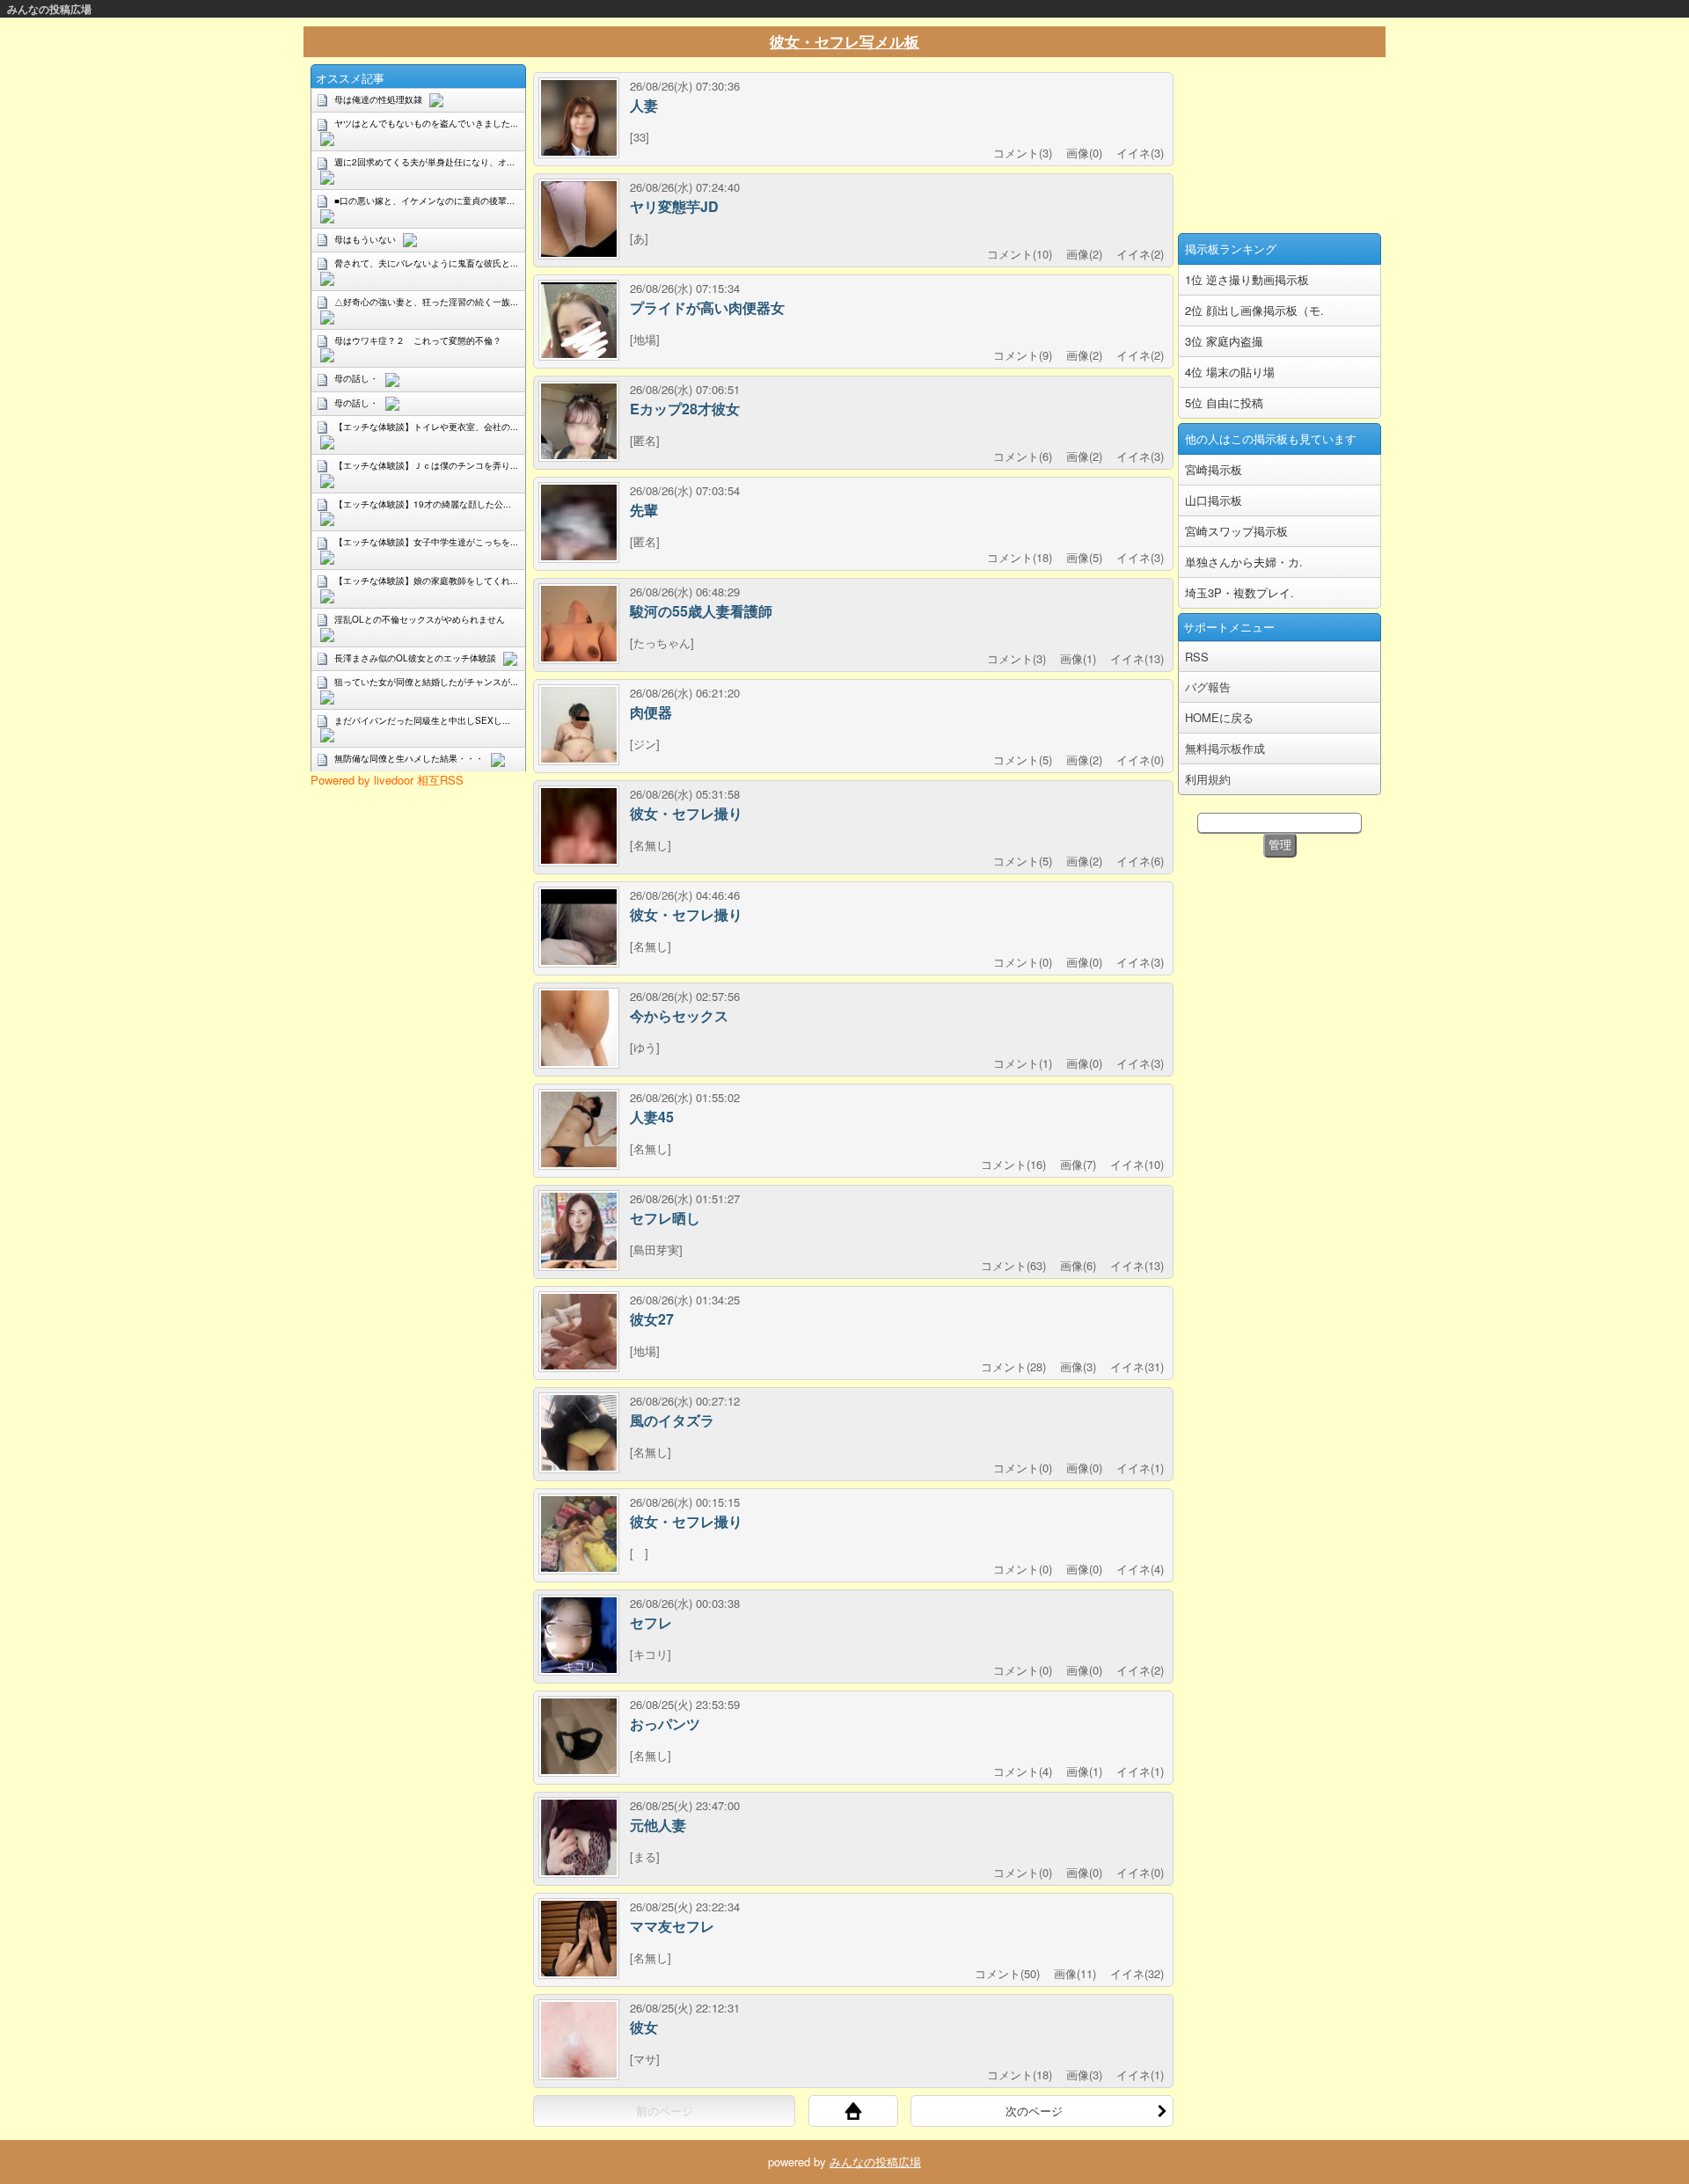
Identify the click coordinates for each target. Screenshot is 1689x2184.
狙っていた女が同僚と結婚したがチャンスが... (426, 682)
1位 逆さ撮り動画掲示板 (1247, 279)
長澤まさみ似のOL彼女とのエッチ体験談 (415, 658)
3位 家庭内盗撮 (1224, 341)
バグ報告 (1208, 687)
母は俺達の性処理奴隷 (378, 99)
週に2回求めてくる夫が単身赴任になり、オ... (424, 162)
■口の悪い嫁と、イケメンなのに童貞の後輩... (424, 201)
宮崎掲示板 (1214, 469)
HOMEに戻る (1219, 717)
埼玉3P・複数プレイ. (1239, 592)
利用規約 (1208, 779)
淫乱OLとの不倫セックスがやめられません (420, 619)
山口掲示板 (1214, 500)
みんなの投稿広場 (49, 9)
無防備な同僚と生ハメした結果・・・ (409, 758)
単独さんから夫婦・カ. (1244, 562)
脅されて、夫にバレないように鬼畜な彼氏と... (426, 263)
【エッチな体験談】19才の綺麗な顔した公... (423, 504)
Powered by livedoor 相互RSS (387, 780)
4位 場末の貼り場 (1230, 372)
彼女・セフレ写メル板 (844, 41)
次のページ (1034, 2111)
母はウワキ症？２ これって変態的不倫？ (418, 340)
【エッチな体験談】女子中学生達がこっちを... (426, 542)
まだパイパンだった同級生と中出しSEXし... (422, 720)
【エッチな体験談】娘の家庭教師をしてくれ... (426, 581)
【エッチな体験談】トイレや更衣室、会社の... (426, 427)
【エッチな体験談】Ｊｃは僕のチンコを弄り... (426, 465)
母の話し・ (356, 378)
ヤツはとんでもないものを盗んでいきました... (426, 123)
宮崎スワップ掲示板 (1236, 531)
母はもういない (365, 239)
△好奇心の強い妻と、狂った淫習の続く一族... (426, 302)
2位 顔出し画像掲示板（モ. (1254, 310)
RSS (1197, 657)
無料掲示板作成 (1225, 748)
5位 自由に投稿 (1224, 402)
